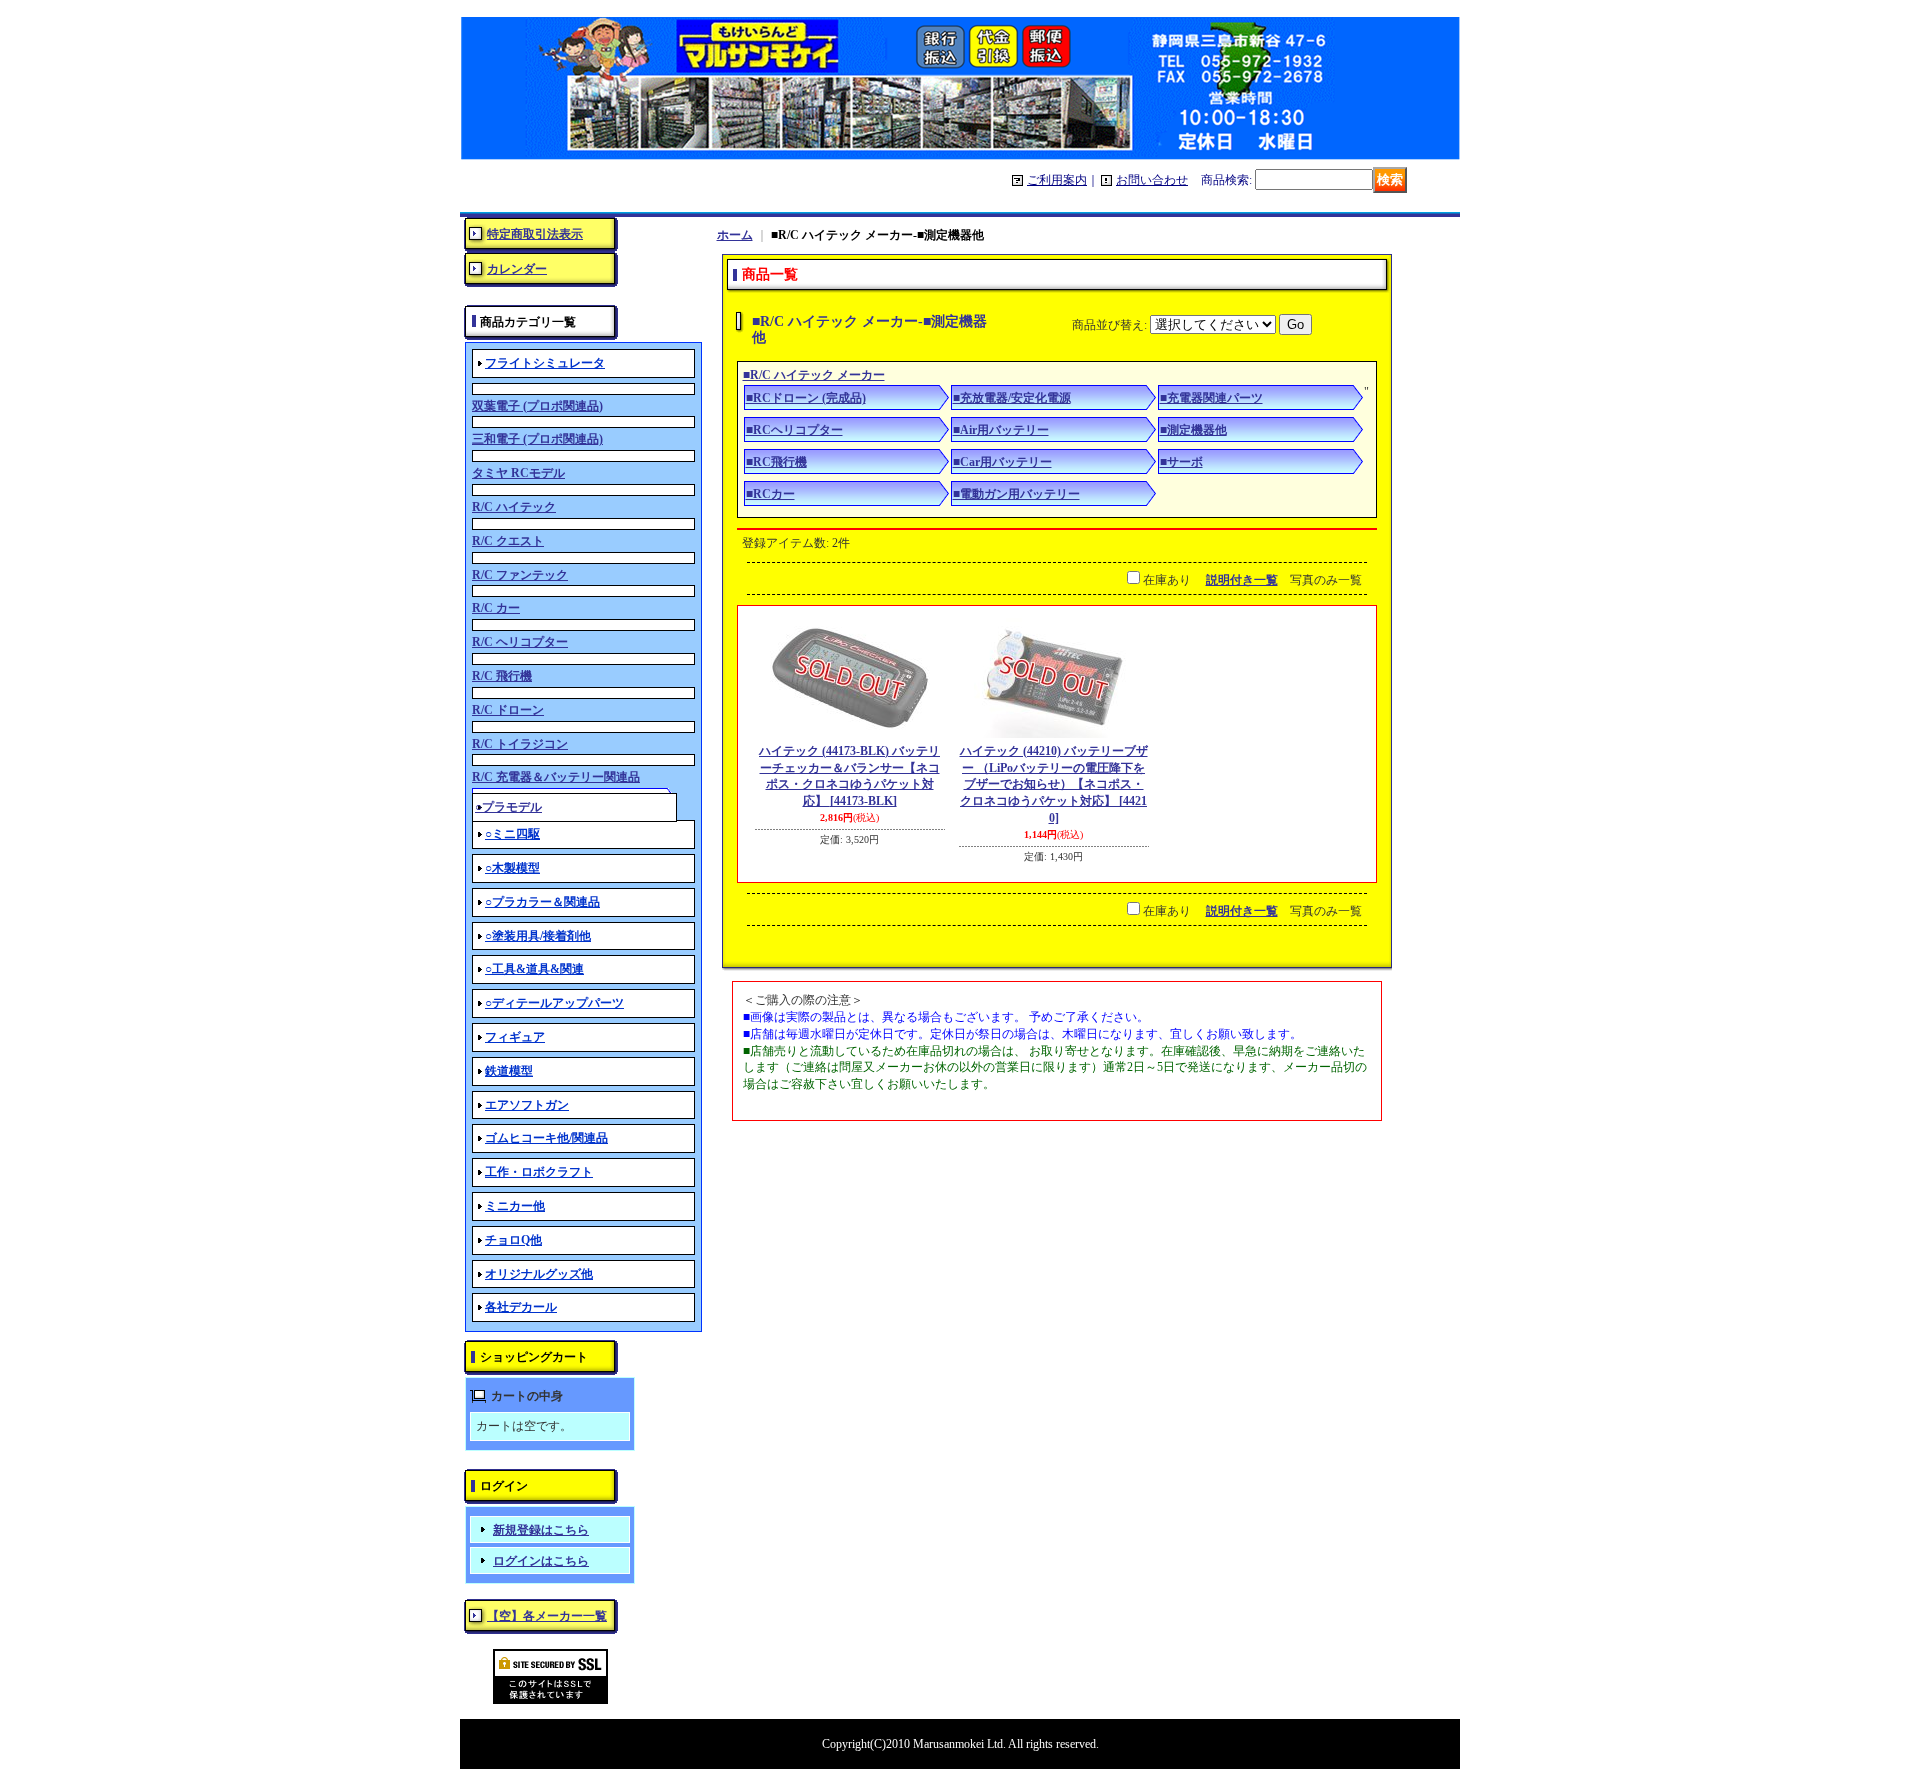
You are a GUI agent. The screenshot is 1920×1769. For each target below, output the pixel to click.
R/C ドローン (508, 710)
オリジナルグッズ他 (539, 1274)
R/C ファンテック (520, 575)
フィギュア (515, 1037)
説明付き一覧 (1242, 580)
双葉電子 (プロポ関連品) (537, 406)
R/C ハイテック (514, 507)
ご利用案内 (1057, 180)
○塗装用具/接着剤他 (538, 936)
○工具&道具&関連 (534, 969)
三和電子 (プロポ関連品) (537, 439)
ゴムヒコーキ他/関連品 (546, 1138)
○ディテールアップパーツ (554, 1003)
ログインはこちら (541, 1561)
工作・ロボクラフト (539, 1172)
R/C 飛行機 (502, 676)
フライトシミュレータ (545, 363)
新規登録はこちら (541, 1530)
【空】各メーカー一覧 (547, 1616)
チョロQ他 (513, 1240)
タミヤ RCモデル (518, 473)
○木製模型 (512, 868)
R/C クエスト (508, 541)
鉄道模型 (509, 1071)
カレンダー (517, 269)
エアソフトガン (527, 1105)
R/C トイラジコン (520, 744)
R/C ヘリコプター (520, 642)
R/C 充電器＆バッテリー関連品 (556, 777)
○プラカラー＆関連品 (542, 902)
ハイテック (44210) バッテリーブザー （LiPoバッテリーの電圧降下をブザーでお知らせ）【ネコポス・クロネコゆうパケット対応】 (1054, 784)
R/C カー (496, 608)
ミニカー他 (515, 1206)
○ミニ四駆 (512, 834)
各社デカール (521, 1307)
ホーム (735, 235)
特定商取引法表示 (535, 234)
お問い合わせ (1152, 180)
